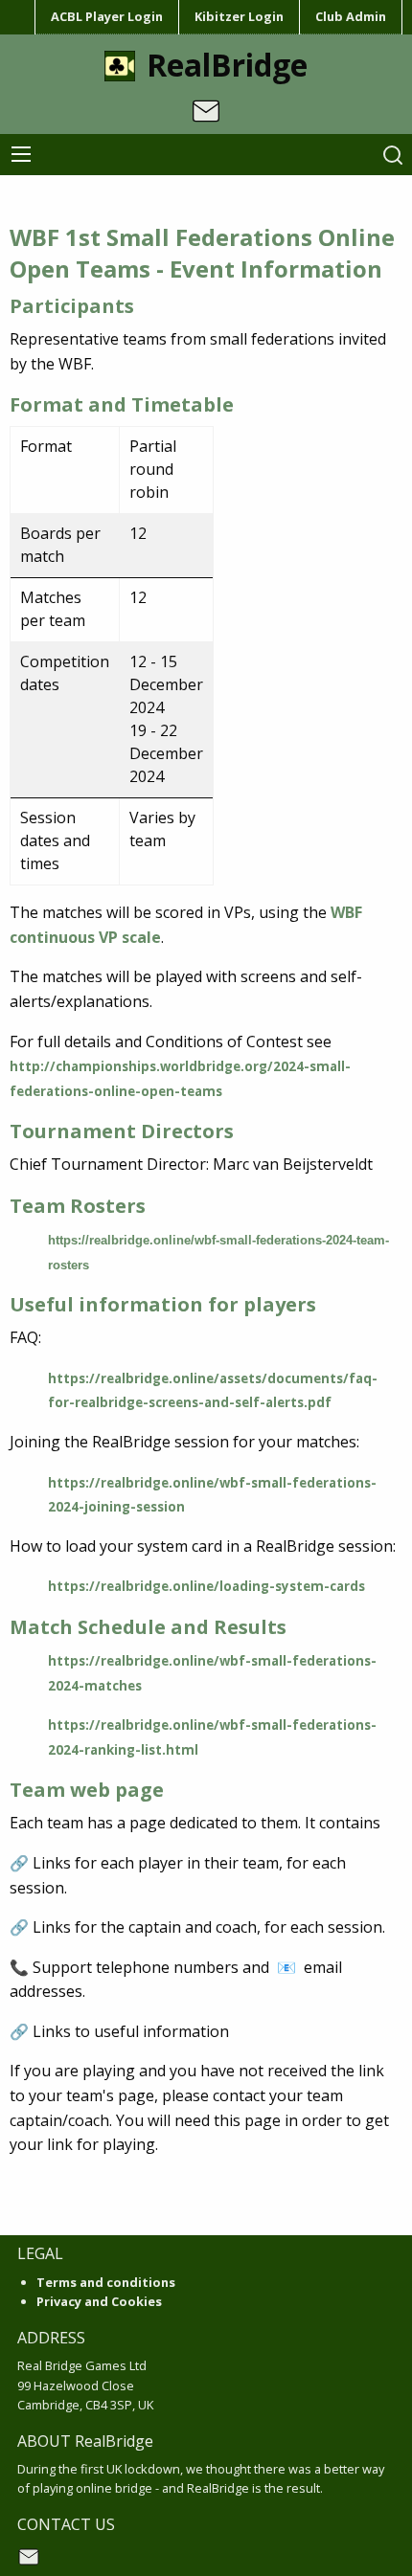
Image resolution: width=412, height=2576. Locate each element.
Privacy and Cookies (99, 2301)
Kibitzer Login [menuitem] (239, 16)
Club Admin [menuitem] (351, 16)
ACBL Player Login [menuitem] (107, 16)
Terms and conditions (106, 2282)
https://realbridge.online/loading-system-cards (206, 1586)
